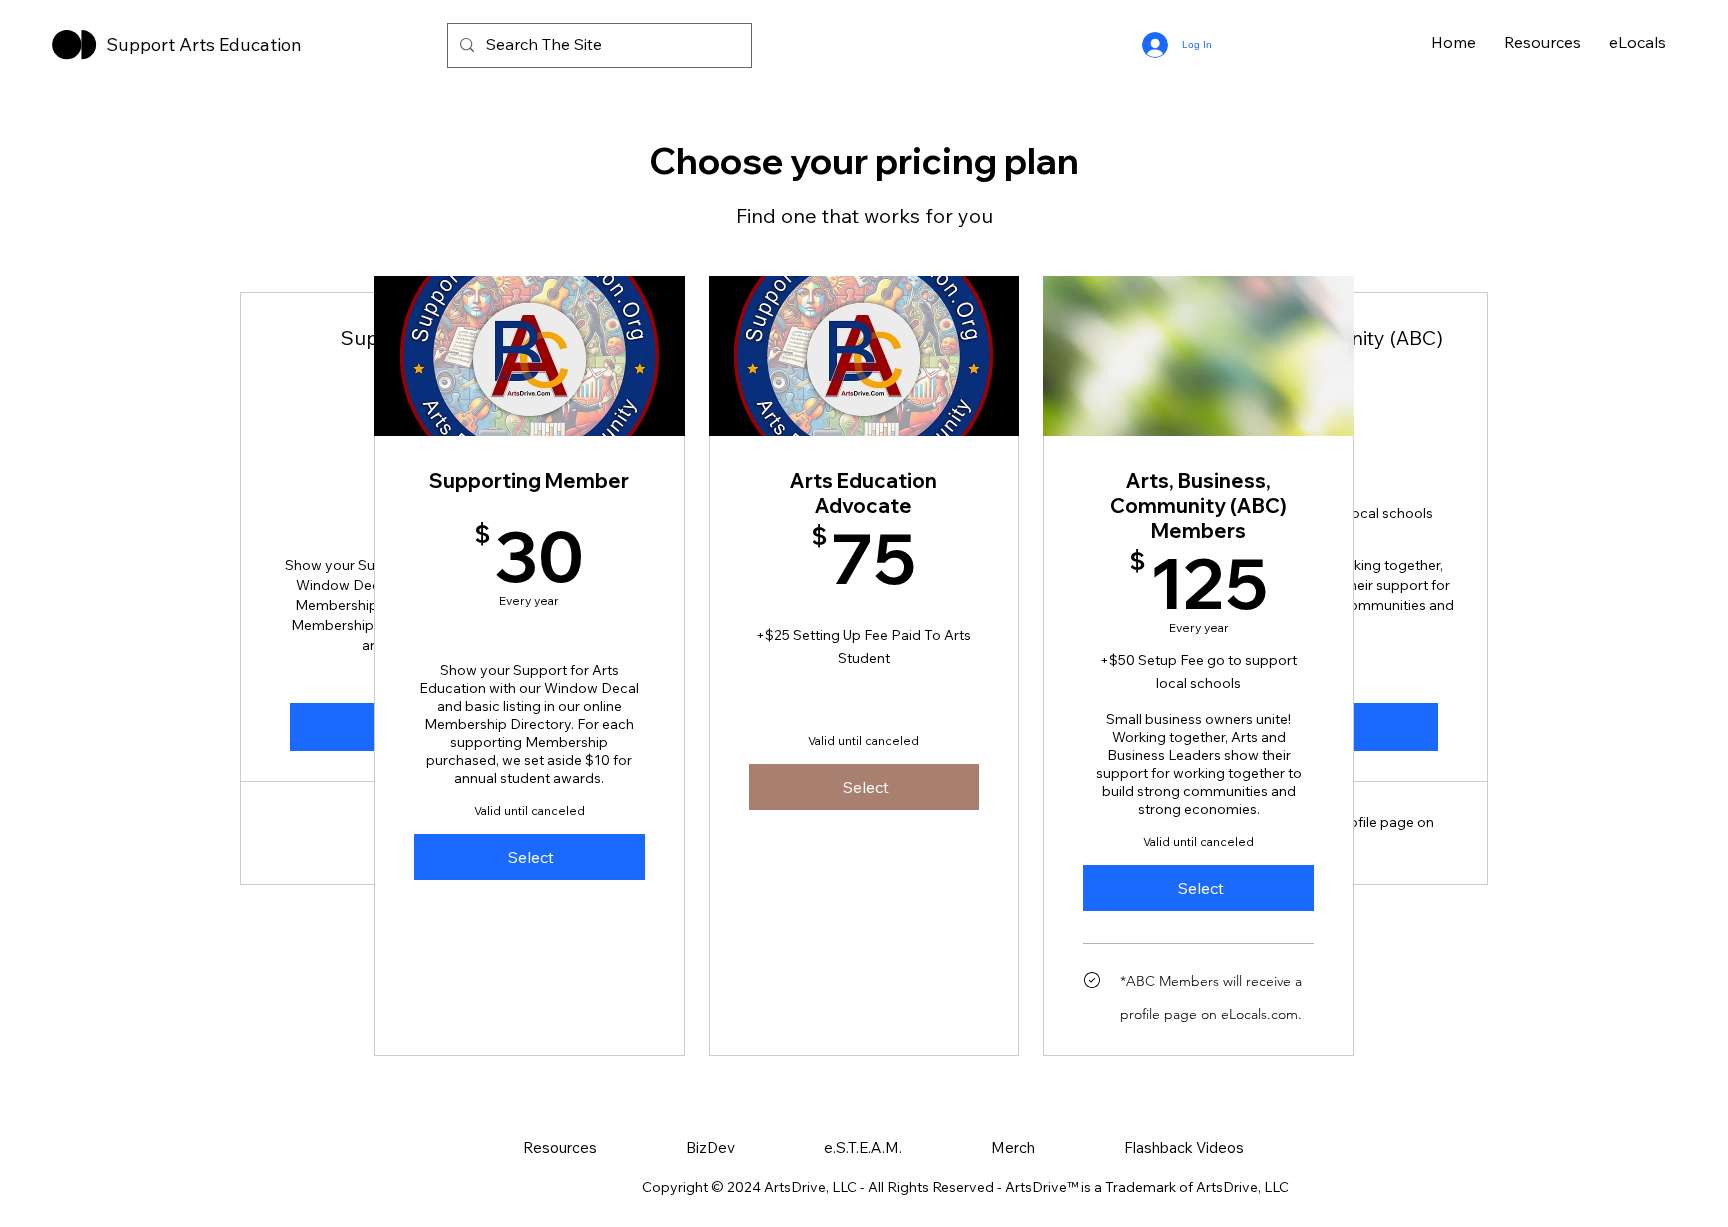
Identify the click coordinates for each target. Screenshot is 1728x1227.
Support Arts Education (204, 44)
